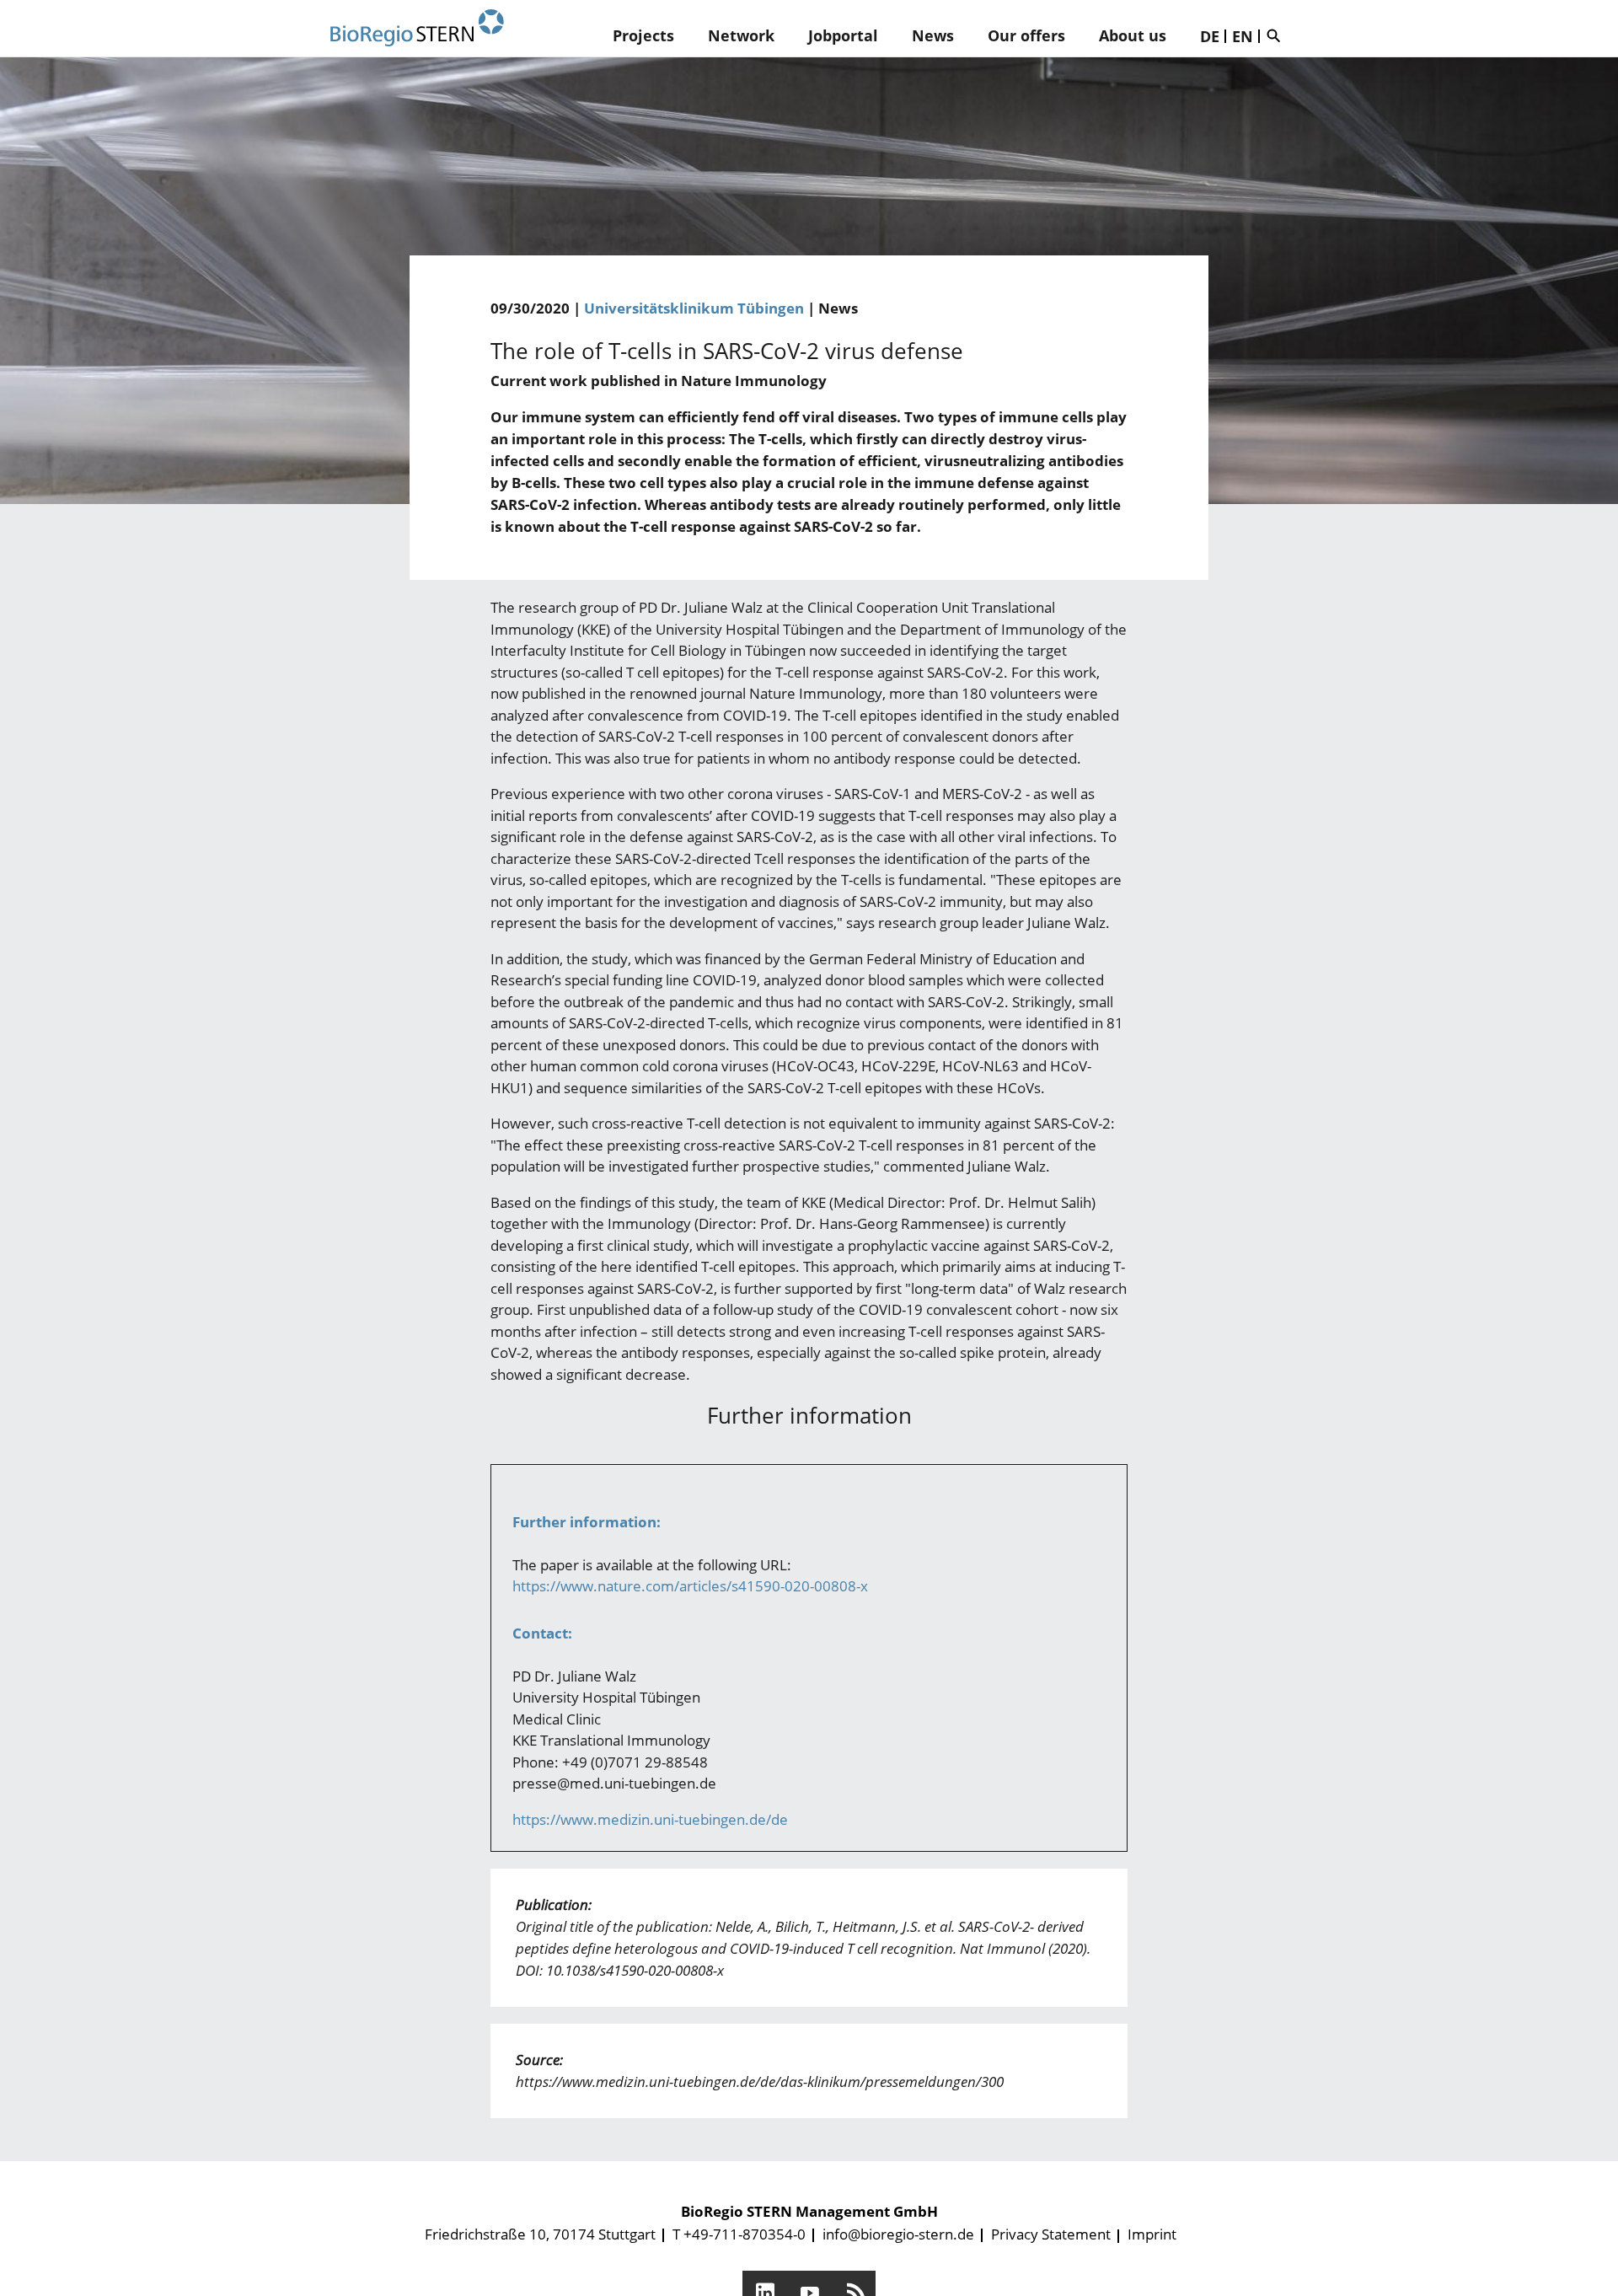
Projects (643, 35)
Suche (1278, 35)
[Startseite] (417, 28)
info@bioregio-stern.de (898, 2234)
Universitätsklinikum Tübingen (694, 308)
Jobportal (843, 35)
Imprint (1152, 2234)
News (933, 35)
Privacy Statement (1051, 2234)
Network (741, 35)
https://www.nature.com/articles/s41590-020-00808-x (690, 1586)
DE (1210, 36)
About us (1133, 35)
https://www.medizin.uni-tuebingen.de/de (650, 1819)
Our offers (1026, 35)
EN (1243, 36)
